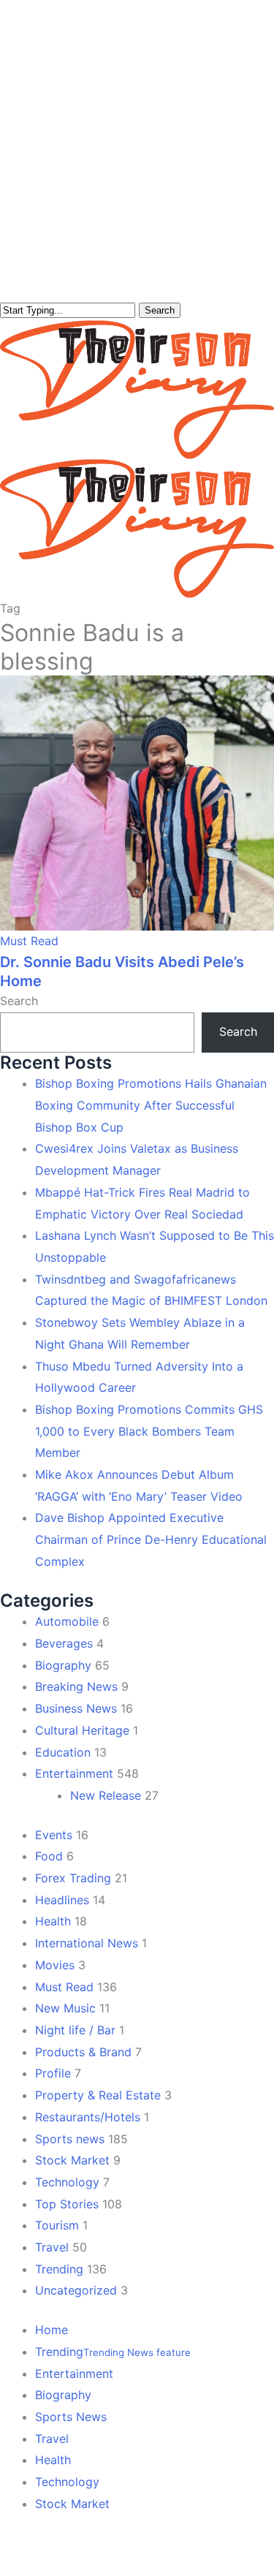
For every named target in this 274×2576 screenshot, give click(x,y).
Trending (59, 2269)
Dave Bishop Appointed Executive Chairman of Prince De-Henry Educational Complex (151, 1539)
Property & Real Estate (98, 2095)
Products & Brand (83, 2052)
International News (87, 1943)
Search (160, 310)
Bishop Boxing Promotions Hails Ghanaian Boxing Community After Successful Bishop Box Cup (151, 1105)
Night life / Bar (75, 2030)
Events (54, 1835)
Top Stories (67, 2204)
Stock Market (72, 2160)
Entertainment (74, 1773)
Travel (52, 2247)
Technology (67, 2182)
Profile (53, 2073)
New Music (65, 2008)
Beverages (64, 1643)
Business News (76, 1708)
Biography (63, 1665)
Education (63, 1752)
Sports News (71, 2417)
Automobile (67, 1621)
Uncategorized (76, 2290)
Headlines (62, 1900)
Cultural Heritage (82, 1730)
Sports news (70, 2139)
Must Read (29, 941)
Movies (55, 1965)
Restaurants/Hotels (88, 2117)
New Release (106, 1795)
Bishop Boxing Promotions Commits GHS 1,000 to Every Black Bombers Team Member (149, 1431)
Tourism (57, 2225)
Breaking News (76, 1686)
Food (49, 1856)
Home (52, 2330)
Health (53, 1921)
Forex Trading (73, 1878)
